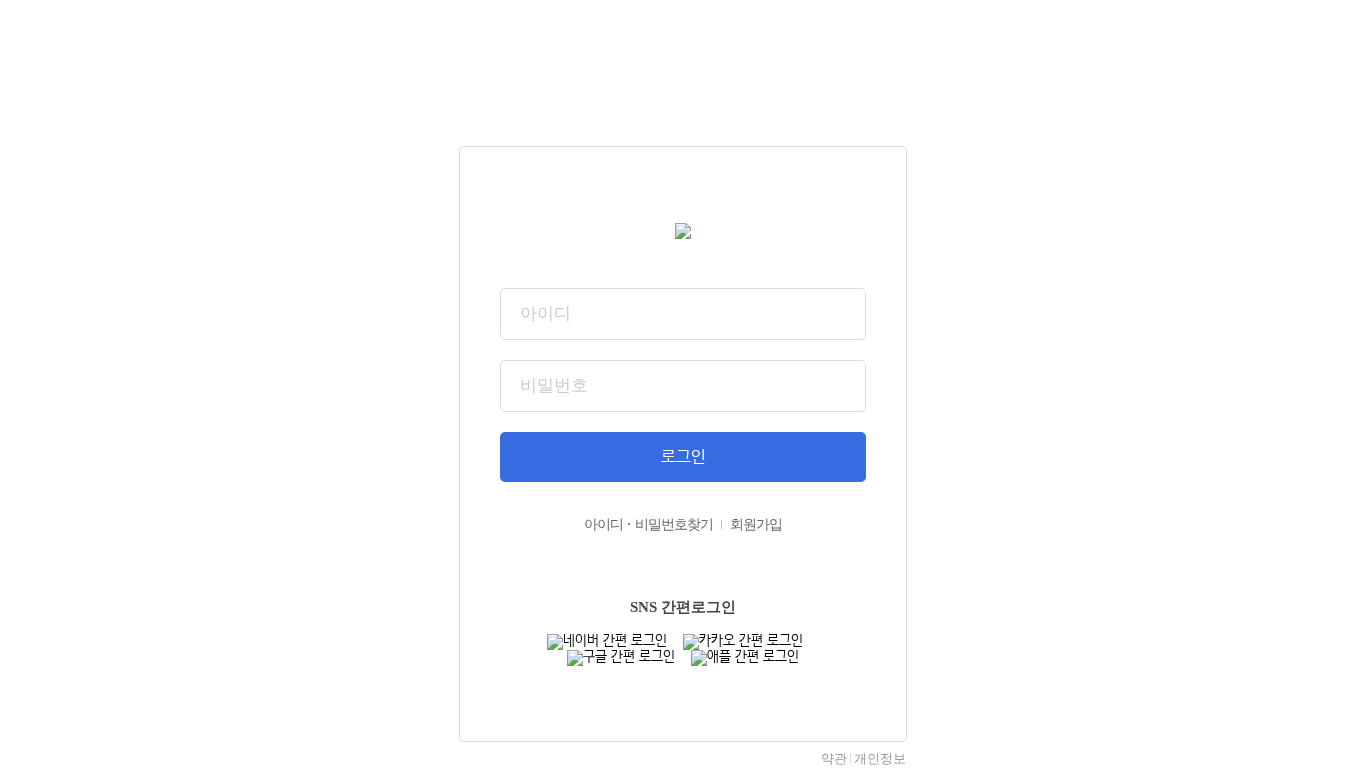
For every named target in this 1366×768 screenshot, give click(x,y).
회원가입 (756, 524)
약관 (834, 758)
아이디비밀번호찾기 (648, 524)
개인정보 (880, 758)
